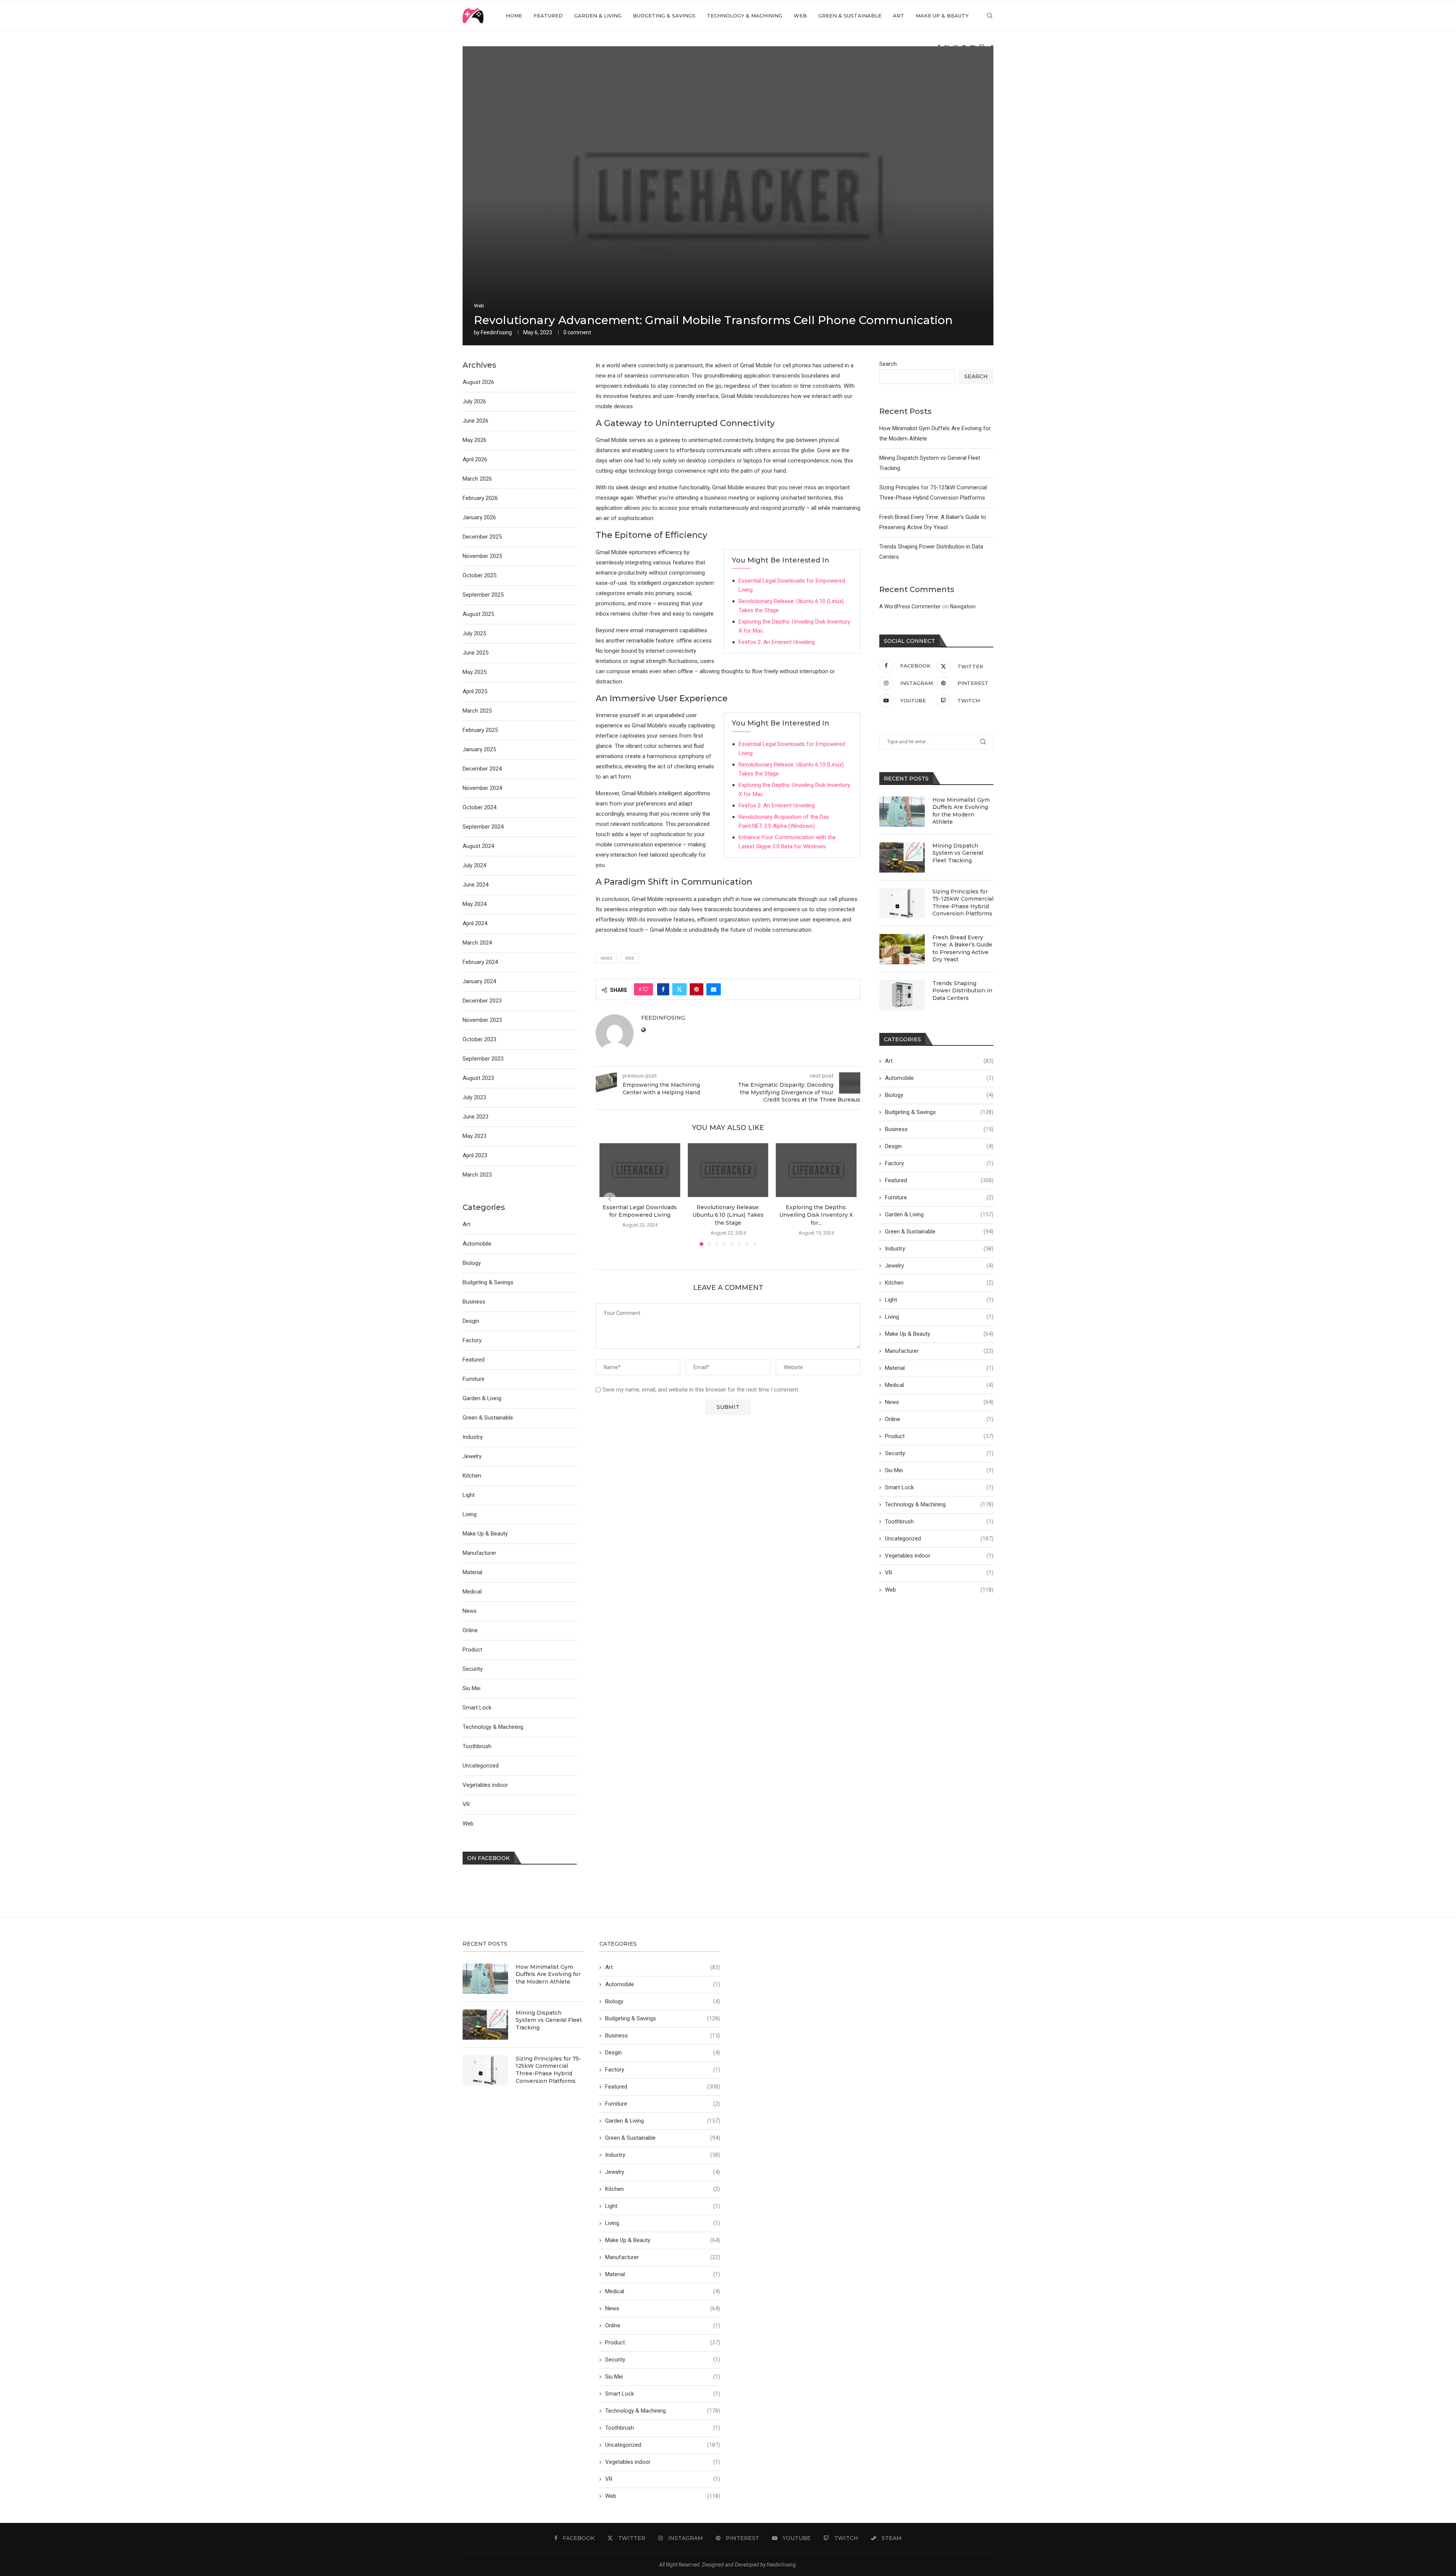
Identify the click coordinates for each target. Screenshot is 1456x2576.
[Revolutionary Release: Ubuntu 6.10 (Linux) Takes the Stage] (728, 1170)
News (939, 1402)
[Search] (990, 16)
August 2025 (478, 614)
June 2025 (475, 653)
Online (939, 1419)
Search (888, 364)
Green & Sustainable (850, 16)
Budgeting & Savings (664, 16)
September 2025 (483, 595)
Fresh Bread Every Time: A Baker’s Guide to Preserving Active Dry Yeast (962, 949)
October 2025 (479, 575)
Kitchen (939, 1283)
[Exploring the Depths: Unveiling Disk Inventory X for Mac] (816, 1170)
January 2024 (479, 981)
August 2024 (478, 846)
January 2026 (479, 517)
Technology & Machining (744, 16)
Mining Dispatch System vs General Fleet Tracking (958, 853)
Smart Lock (939, 1487)
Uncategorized (939, 1539)
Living (939, 1317)
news (606, 958)
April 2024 (475, 923)
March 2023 (477, 1175)
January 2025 (479, 749)
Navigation (963, 606)
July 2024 (474, 865)
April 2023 (475, 1155)
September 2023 (483, 1059)
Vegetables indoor (939, 1556)
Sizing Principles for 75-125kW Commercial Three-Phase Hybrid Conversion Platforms (963, 903)
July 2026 (474, 401)
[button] (610, 1199)
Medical (939, 1385)
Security (939, 1453)
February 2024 (480, 962)
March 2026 (477, 479)
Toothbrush (939, 1521)
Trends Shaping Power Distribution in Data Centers (962, 991)
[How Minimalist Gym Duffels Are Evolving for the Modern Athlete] (902, 812)
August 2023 (478, 1078)
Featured (548, 16)
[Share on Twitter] (679, 989)
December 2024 (482, 769)
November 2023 (482, 1020)
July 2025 (474, 633)
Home (514, 16)
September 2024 (483, 827)
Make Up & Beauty (942, 16)
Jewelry (939, 1266)
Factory (939, 1163)
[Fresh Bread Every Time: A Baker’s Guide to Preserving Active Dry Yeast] (902, 949)
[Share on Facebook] (663, 989)
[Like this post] (646, 989)
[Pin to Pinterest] (697, 989)
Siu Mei (939, 1470)
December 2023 (482, 1001)
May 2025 (475, 672)
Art (899, 16)
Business (939, 1129)
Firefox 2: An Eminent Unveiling (777, 642)
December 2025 (482, 537)
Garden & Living (598, 16)
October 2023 (479, 1039)
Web (800, 16)
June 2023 (475, 1117)
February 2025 (480, 730)
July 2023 (474, 1097)
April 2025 (475, 691)
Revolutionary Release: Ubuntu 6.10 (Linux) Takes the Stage (728, 1215)
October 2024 (479, 807)
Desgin (939, 1146)
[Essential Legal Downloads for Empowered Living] (640, 1170)
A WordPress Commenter (910, 606)
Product (939, 1436)
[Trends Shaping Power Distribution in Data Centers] (902, 995)
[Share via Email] (714, 989)
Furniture (939, 1197)
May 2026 (475, 440)
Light (939, 1300)
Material (939, 1368)
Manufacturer (939, 1351)
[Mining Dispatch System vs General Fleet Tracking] (902, 857)
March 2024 (477, 943)
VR (939, 1573)
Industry (939, 1249)
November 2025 (482, 556)
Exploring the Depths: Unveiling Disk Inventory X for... (816, 1215)
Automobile (939, 1078)
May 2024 (475, 904)
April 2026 (475, 459)
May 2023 (475, 1136)
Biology (939, 1095)
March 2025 (477, 711)
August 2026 (478, 382)
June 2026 (475, 421)
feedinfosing (496, 332)
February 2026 (480, 498)
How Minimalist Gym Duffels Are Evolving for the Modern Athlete (961, 811)
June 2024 (475, 885)
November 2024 (482, 788)
